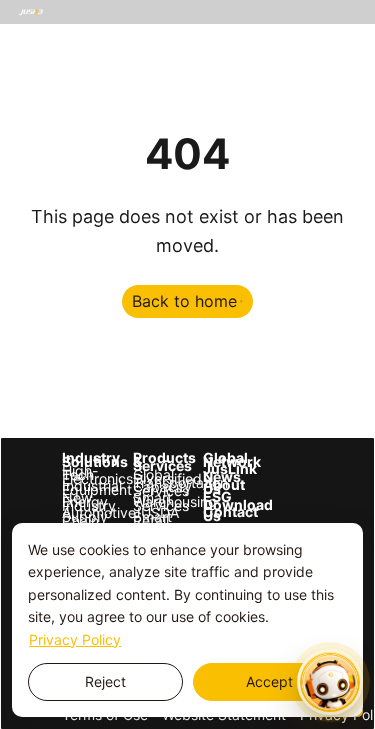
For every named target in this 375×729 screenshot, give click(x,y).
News (206, 68)
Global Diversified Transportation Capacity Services (152, 483)
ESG (316, 68)
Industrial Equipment (81, 488)
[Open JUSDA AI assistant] (330, 682)
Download (51, 101)
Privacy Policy (75, 639)
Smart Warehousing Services (152, 502)
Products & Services (258, 35)
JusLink (222, 469)
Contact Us (129, 101)
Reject (105, 681)
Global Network (222, 460)
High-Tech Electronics (81, 475)
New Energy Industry (81, 502)
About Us (264, 68)
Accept (269, 681)
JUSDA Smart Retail (152, 517)
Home (38, 35)
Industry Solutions (124, 35)
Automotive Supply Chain (81, 517)
